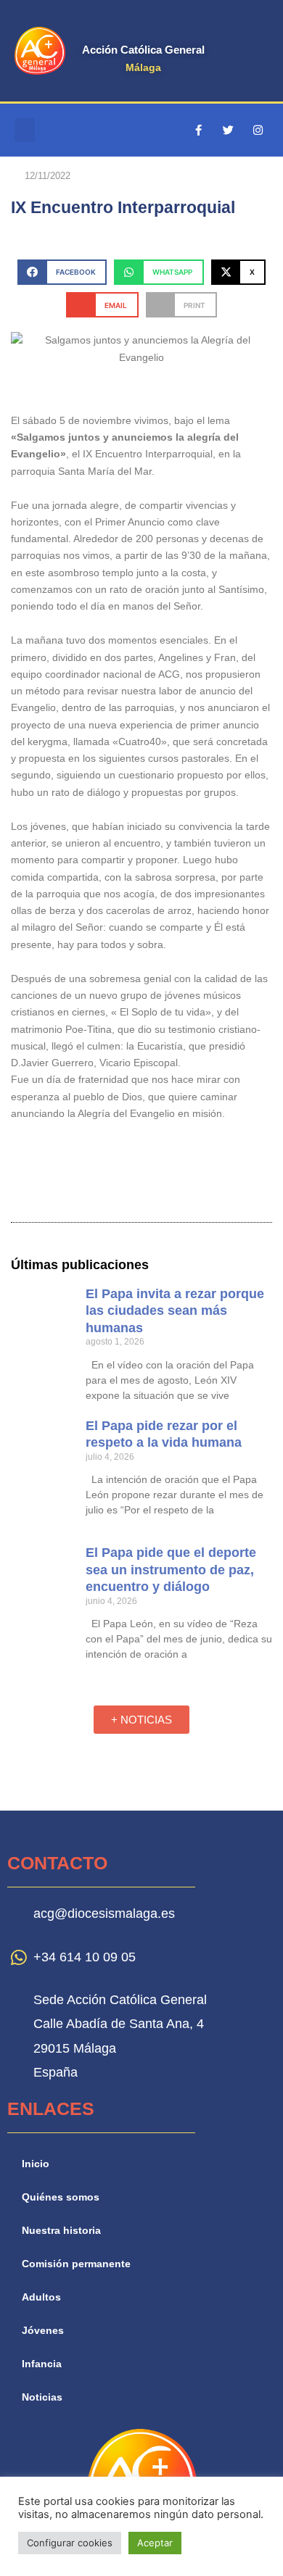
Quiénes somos (61, 2197)
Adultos (41, 2297)
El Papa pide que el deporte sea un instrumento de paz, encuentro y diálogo (171, 1570)
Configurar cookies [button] (70, 2543)
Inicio (36, 2164)
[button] (25, 130)
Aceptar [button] (155, 2543)
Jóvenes (43, 2331)
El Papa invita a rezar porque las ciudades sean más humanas (175, 1311)
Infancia (42, 2364)
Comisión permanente (76, 2264)
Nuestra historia (61, 2231)
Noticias (42, 2397)
